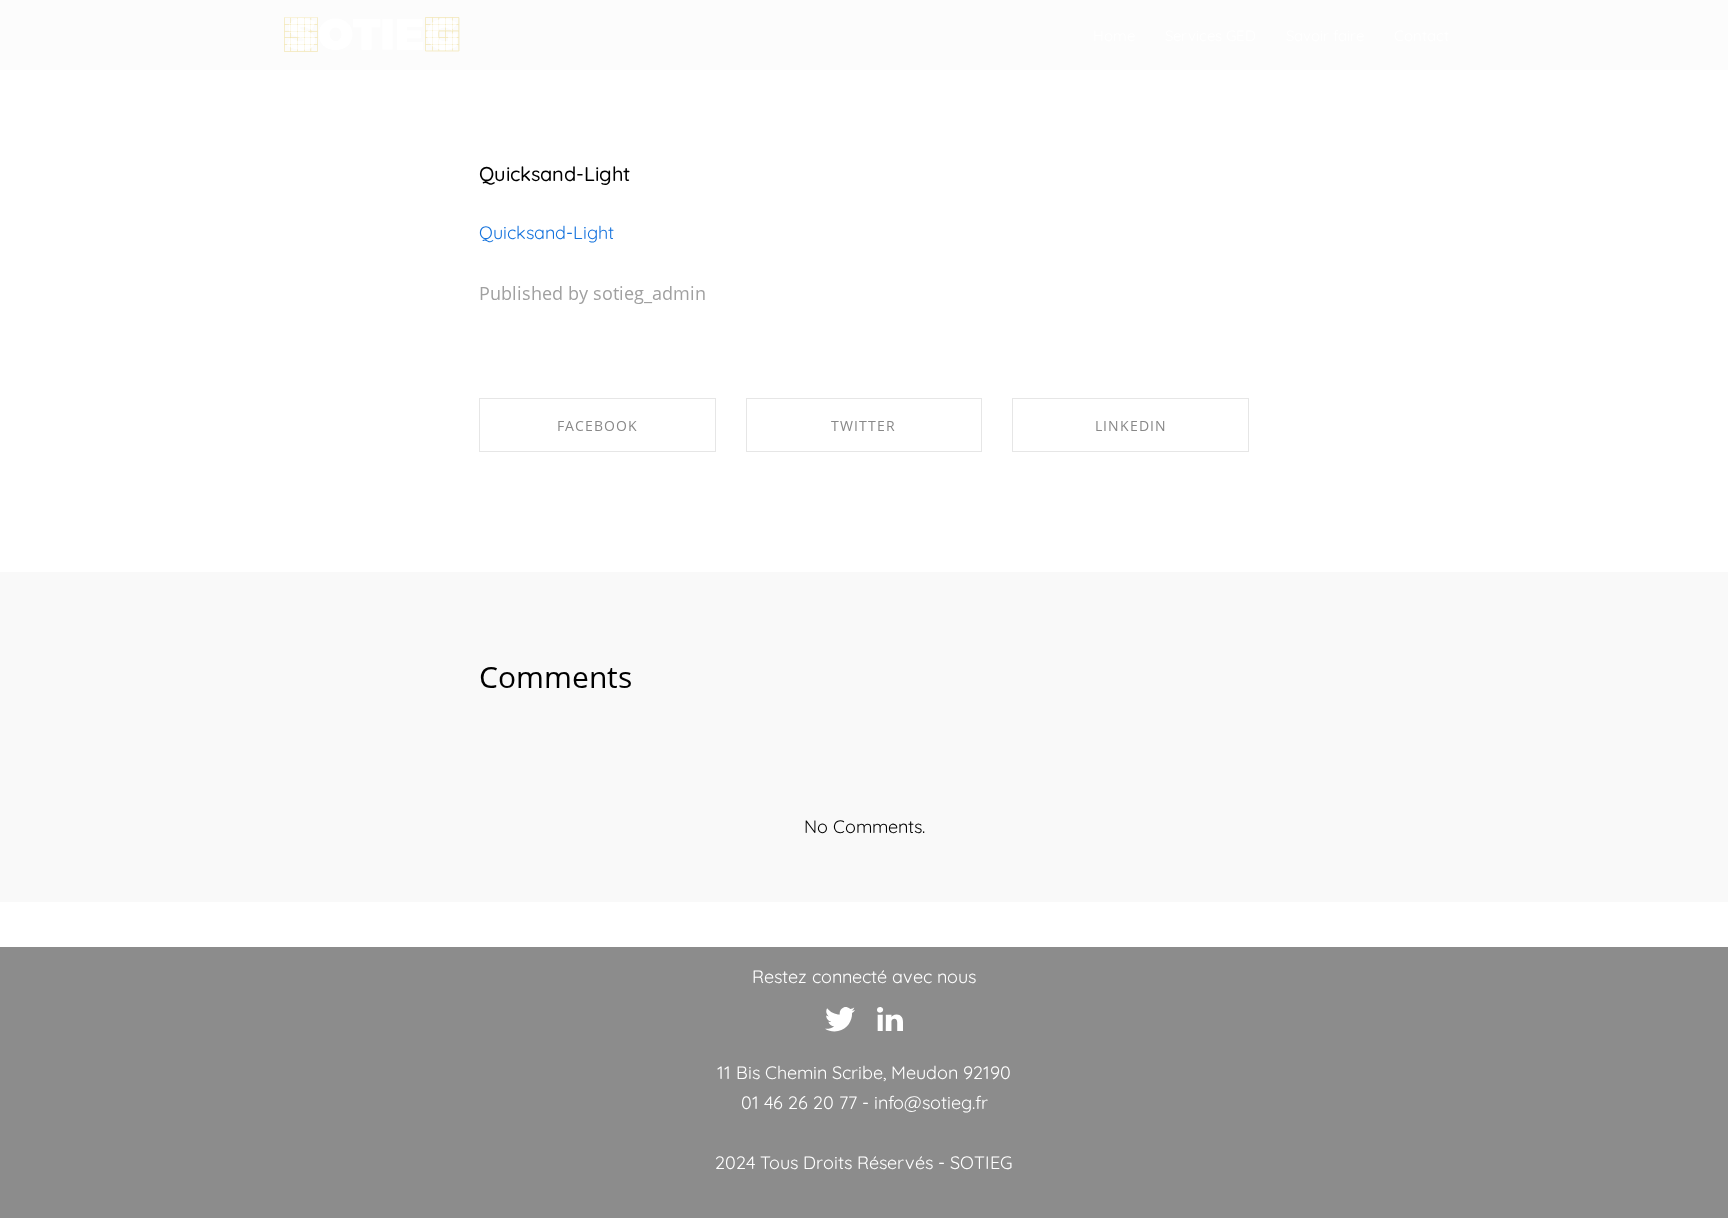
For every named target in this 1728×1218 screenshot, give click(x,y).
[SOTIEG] (371, 35)
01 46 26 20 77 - (807, 1102)
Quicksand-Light (554, 173)
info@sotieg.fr (931, 1102)
